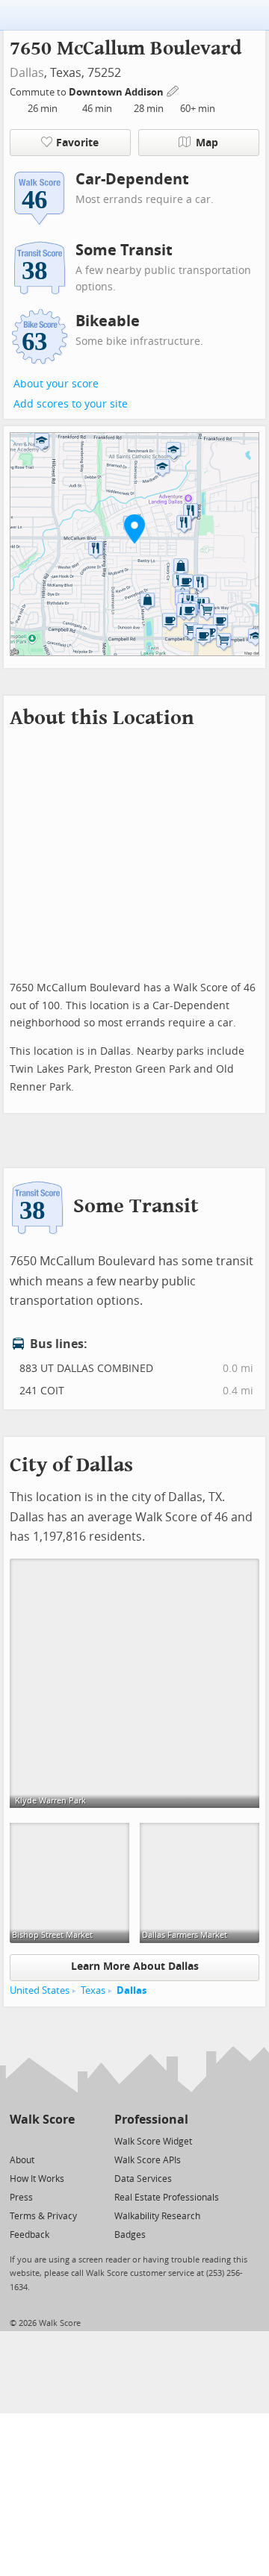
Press (21, 2198)
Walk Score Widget (153, 2142)
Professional (151, 2120)
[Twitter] (18, 2140)
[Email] (65, 2140)
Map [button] (207, 143)
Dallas (27, 73)
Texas (93, 1990)
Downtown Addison (117, 92)
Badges (130, 2235)
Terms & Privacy (43, 2216)
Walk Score (42, 2120)
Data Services (143, 2179)
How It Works (37, 2179)
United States (40, 1990)
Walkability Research (157, 2216)
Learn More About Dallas (135, 1967)
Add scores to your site (71, 404)
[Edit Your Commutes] (173, 90)
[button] (134, 528)
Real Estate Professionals (167, 2198)
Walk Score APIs (148, 2160)
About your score (56, 384)
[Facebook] (41, 2140)
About (22, 2160)
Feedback (30, 2235)
